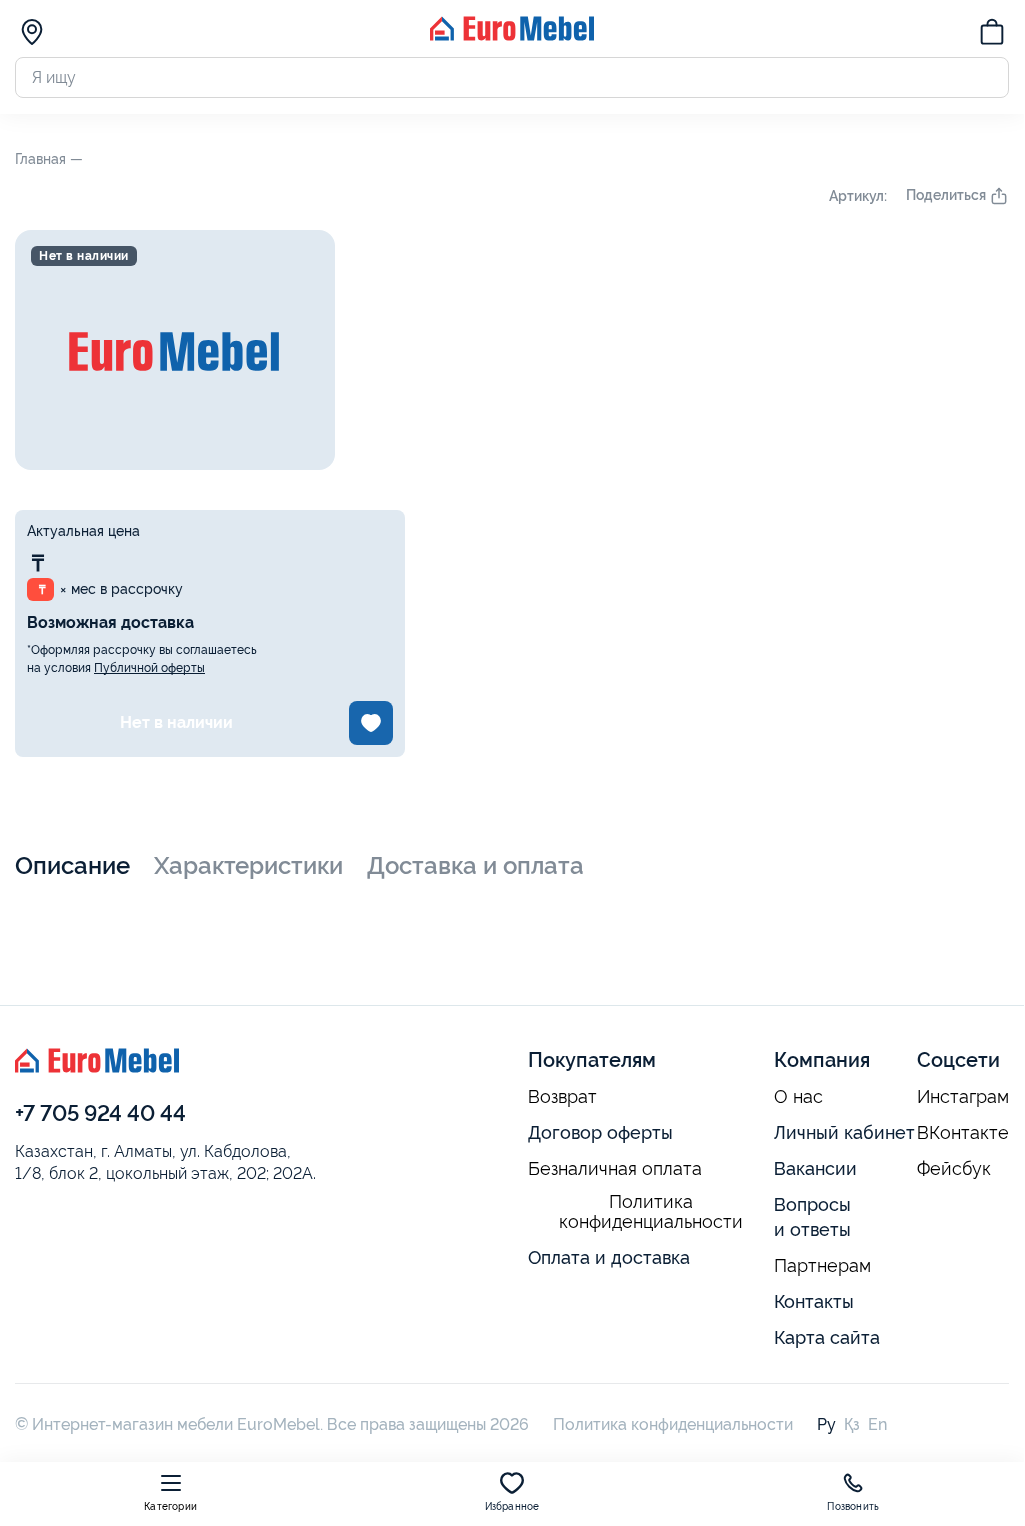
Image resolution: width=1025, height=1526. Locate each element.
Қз (852, 1424)
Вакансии (815, 1168)
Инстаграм (963, 1097)
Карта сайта (827, 1337)
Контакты (814, 1301)
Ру (826, 1424)
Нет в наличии (176, 722)
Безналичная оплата (615, 1169)
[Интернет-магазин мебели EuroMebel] (512, 35)
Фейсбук (954, 1169)
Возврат (562, 1097)
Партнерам (822, 1266)
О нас (798, 1097)
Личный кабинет (844, 1132)
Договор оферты (600, 1132)
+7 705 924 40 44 (100, 1113)
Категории (170, 1506)
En (877, 1424)
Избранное (512, 1506)
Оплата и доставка (609, 1257)
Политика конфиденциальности (651, 1212)
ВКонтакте (963, 1133)
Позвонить (853, 1506)
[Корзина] (992, 35)
